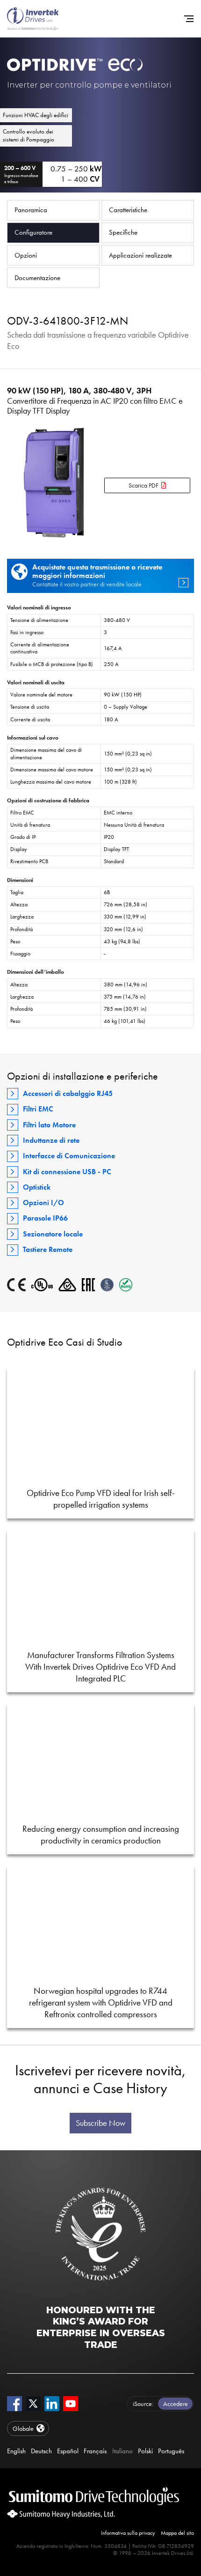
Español (68, 2451)
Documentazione (37, 278)
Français (95, 2451)
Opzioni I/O (43, 1203)
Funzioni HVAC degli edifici (36, 115)
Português (171, 2451)
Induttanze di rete (51, 1140)
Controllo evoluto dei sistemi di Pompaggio (29, 135)
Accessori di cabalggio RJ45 (68, 1093)
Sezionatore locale (53, 1234)
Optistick (37, 1187)
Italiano (122, 2451)
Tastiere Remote (48, 1249)
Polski (145, 2451)
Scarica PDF (144, 485)
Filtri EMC (38, 1109)
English (16, 2451)
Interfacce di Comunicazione (69, 1156)
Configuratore (33, 232)
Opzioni (26, 255)
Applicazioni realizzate (140, 255)
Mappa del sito (177, 2533)
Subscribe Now (100, 2123)
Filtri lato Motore (49, 1125)
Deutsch (41, 2451)
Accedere (176, 2404)
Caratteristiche (128, 210)
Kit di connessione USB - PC (67, 1172)
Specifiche (123, 232)
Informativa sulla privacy (128, 2533)
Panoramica (31, 210)
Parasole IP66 (45, 1218)
